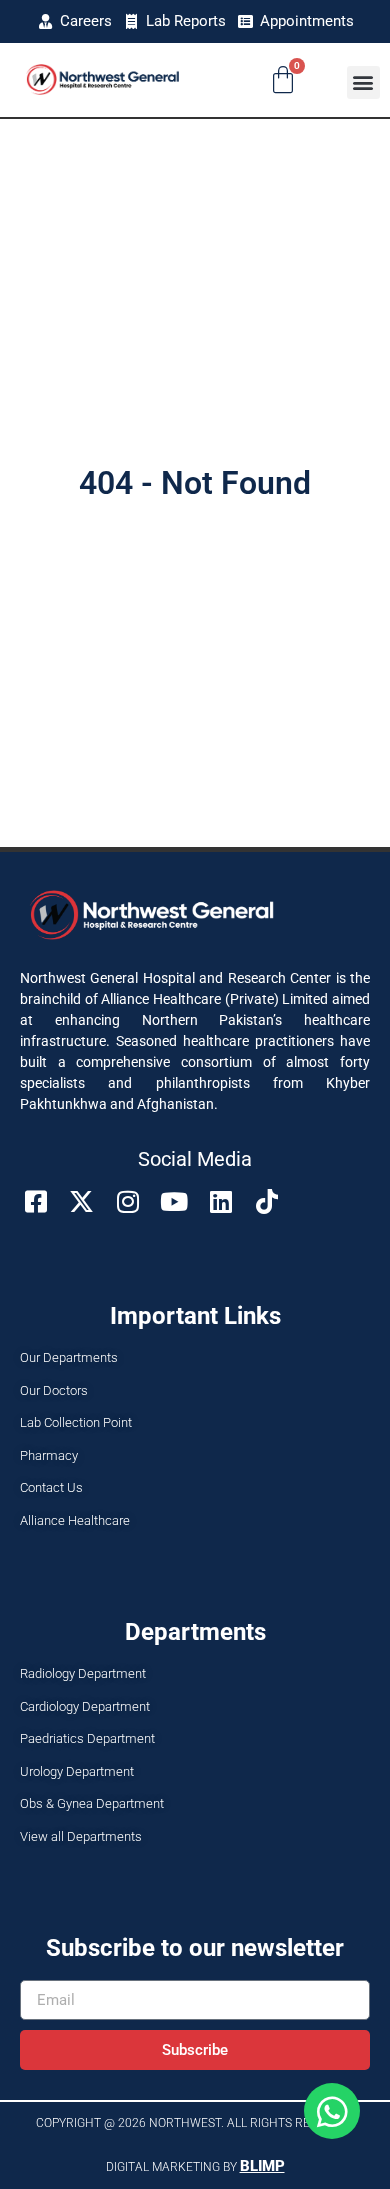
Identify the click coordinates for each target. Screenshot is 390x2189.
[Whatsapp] (332, 2111)
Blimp (262, 2166)
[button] (363, 82)
